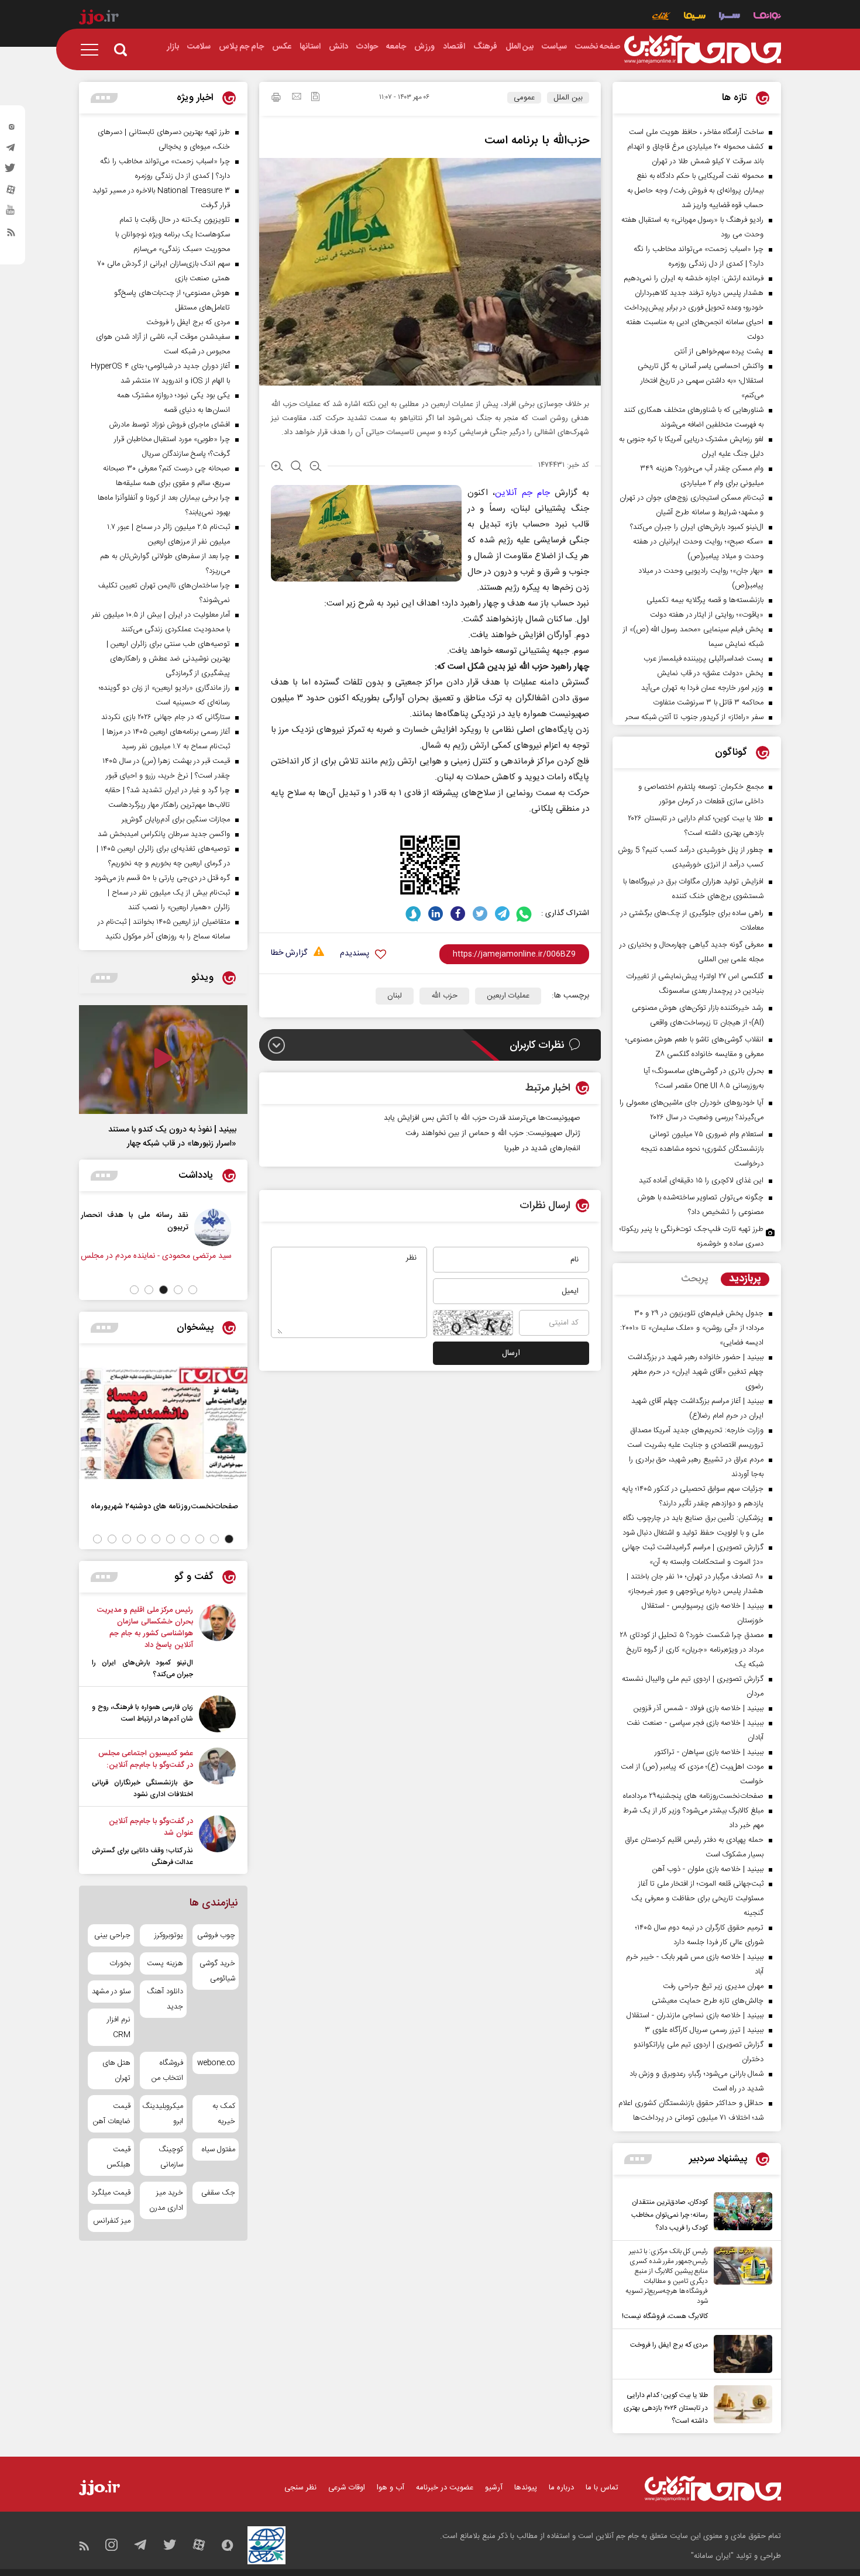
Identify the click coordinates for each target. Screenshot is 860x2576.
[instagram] (11, 129)
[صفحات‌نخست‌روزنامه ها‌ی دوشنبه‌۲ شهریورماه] (163, 1423)
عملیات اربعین (508, 996)
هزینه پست (165, 1963)
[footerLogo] (713, 2489)
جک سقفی (218, 2193)
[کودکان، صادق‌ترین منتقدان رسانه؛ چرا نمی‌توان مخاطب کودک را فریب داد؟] (740, 2213)
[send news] (297, 98)
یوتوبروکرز (168, 1935)
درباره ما (561, 2488)
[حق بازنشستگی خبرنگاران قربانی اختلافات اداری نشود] (217, 1774)
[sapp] (11, 214)
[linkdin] (436, 914)
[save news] (315, 98)
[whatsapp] (524, 914)
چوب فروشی (216, 1935)
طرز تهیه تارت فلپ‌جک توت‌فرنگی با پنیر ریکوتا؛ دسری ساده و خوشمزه (692, 1237)
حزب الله (444, 996)
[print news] (276, 99)
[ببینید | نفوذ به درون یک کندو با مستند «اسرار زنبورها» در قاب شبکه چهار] (163, 1060)
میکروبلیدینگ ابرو (163, 2114)
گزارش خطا (289, 953)
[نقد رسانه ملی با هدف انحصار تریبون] (220, 1227)
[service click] (661, 17)
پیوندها (526, 2488)
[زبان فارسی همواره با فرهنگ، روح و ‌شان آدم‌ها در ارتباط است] (217, 1714)
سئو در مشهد (111, 1992)
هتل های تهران (116, 2071)
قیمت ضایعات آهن (112, 2114)
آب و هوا (391, 2488)
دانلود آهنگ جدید (165, 1999)
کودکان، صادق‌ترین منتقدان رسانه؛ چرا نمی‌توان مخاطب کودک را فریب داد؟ (670, 2215)
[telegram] (11, 150)
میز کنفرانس (112, 2221)
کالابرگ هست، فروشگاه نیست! (665, 2316)
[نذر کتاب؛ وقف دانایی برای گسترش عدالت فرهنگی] (217, 1842)
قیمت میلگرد (111, 2193)
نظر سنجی (300, 2488)
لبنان (395, 996)
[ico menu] (93, 50)
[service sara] (730, 17)
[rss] (11, 235)
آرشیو (494, 2488)
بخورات (120, 1963)
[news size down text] (316, 467)
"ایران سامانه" (712, 2556)
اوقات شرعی (347, 2488)
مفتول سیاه (219, 2149)
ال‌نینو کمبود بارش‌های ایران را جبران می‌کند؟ (142, 1669)
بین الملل (568, 98)
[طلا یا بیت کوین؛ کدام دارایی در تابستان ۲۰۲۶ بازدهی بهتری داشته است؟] (740, 2406)
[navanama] (767, 17)
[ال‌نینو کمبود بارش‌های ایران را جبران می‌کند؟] (217, 1642)
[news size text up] (277, 467)
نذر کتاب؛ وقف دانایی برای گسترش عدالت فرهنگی (142, 1856)
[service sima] (695, 17)
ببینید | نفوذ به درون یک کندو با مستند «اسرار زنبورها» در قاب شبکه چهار (172, 1137)
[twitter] (11, 171)
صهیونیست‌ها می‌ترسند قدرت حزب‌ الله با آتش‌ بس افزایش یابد (482, 1118)
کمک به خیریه (224, 2114)
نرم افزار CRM (119, 2027)
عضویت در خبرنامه (445, 2488)
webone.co (216, 2063)
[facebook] (458, 914)
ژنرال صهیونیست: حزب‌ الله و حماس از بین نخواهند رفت (493, 1133)
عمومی (524, 98)
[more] (638, 2159)
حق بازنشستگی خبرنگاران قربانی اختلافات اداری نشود (142, 1789)
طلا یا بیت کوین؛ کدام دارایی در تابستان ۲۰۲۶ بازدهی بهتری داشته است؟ (666, 2408)
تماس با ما (602, 2488)
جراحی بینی (112, 1935)
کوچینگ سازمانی (171, 2157)
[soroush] (413, 914)
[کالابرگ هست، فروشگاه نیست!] (740, 2285)
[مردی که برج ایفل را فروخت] (740, 2354)
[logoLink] (703, 50)
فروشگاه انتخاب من (167, 2071)
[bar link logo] (99, 19)
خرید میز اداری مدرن (166, 2200)
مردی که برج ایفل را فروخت (669, 2345)
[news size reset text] (296, 467)
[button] (193, 1290)
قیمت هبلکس (118, 2157)
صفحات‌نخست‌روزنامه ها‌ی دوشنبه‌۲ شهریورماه (164, 1506)
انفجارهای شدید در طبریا (542, 1148)
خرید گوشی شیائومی (217, 1971)
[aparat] (11, 192)
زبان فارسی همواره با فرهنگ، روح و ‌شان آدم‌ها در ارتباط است (142, 1713)
